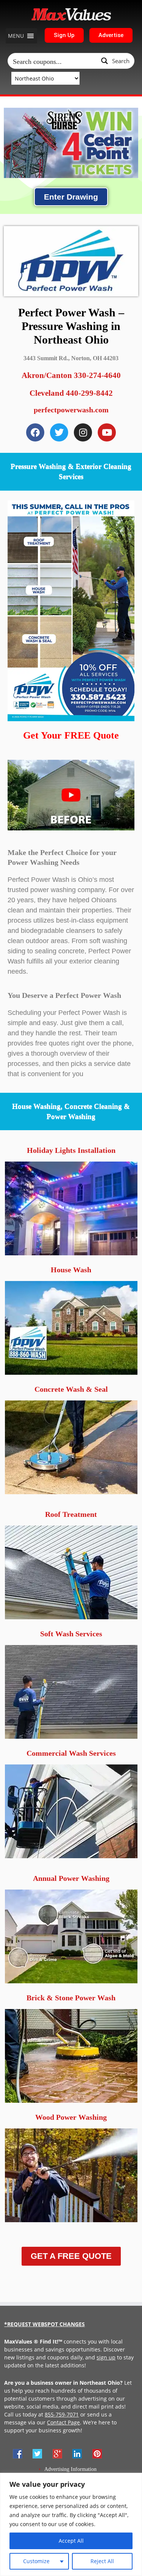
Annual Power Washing (71, 1878)
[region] (71, 2524)
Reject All (102, 2561)
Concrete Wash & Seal (71, 1389)
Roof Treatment (71, 1514)
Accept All (71, 2541)
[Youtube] (107, 432)
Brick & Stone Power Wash (71, 1998)
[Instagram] (83, 432)
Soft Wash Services (71, 1634)
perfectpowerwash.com (71, 410)
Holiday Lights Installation (71, 1150)
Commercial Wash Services (71, 1753)
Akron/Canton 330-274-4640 (71, 375)
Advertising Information (70, 2469)
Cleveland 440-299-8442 (71, 393)
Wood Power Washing (71, 2117)
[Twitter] (59, 432)
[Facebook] (35, 432)
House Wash (71, 1270)
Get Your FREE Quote (71, 735)
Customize (36, 2561)
